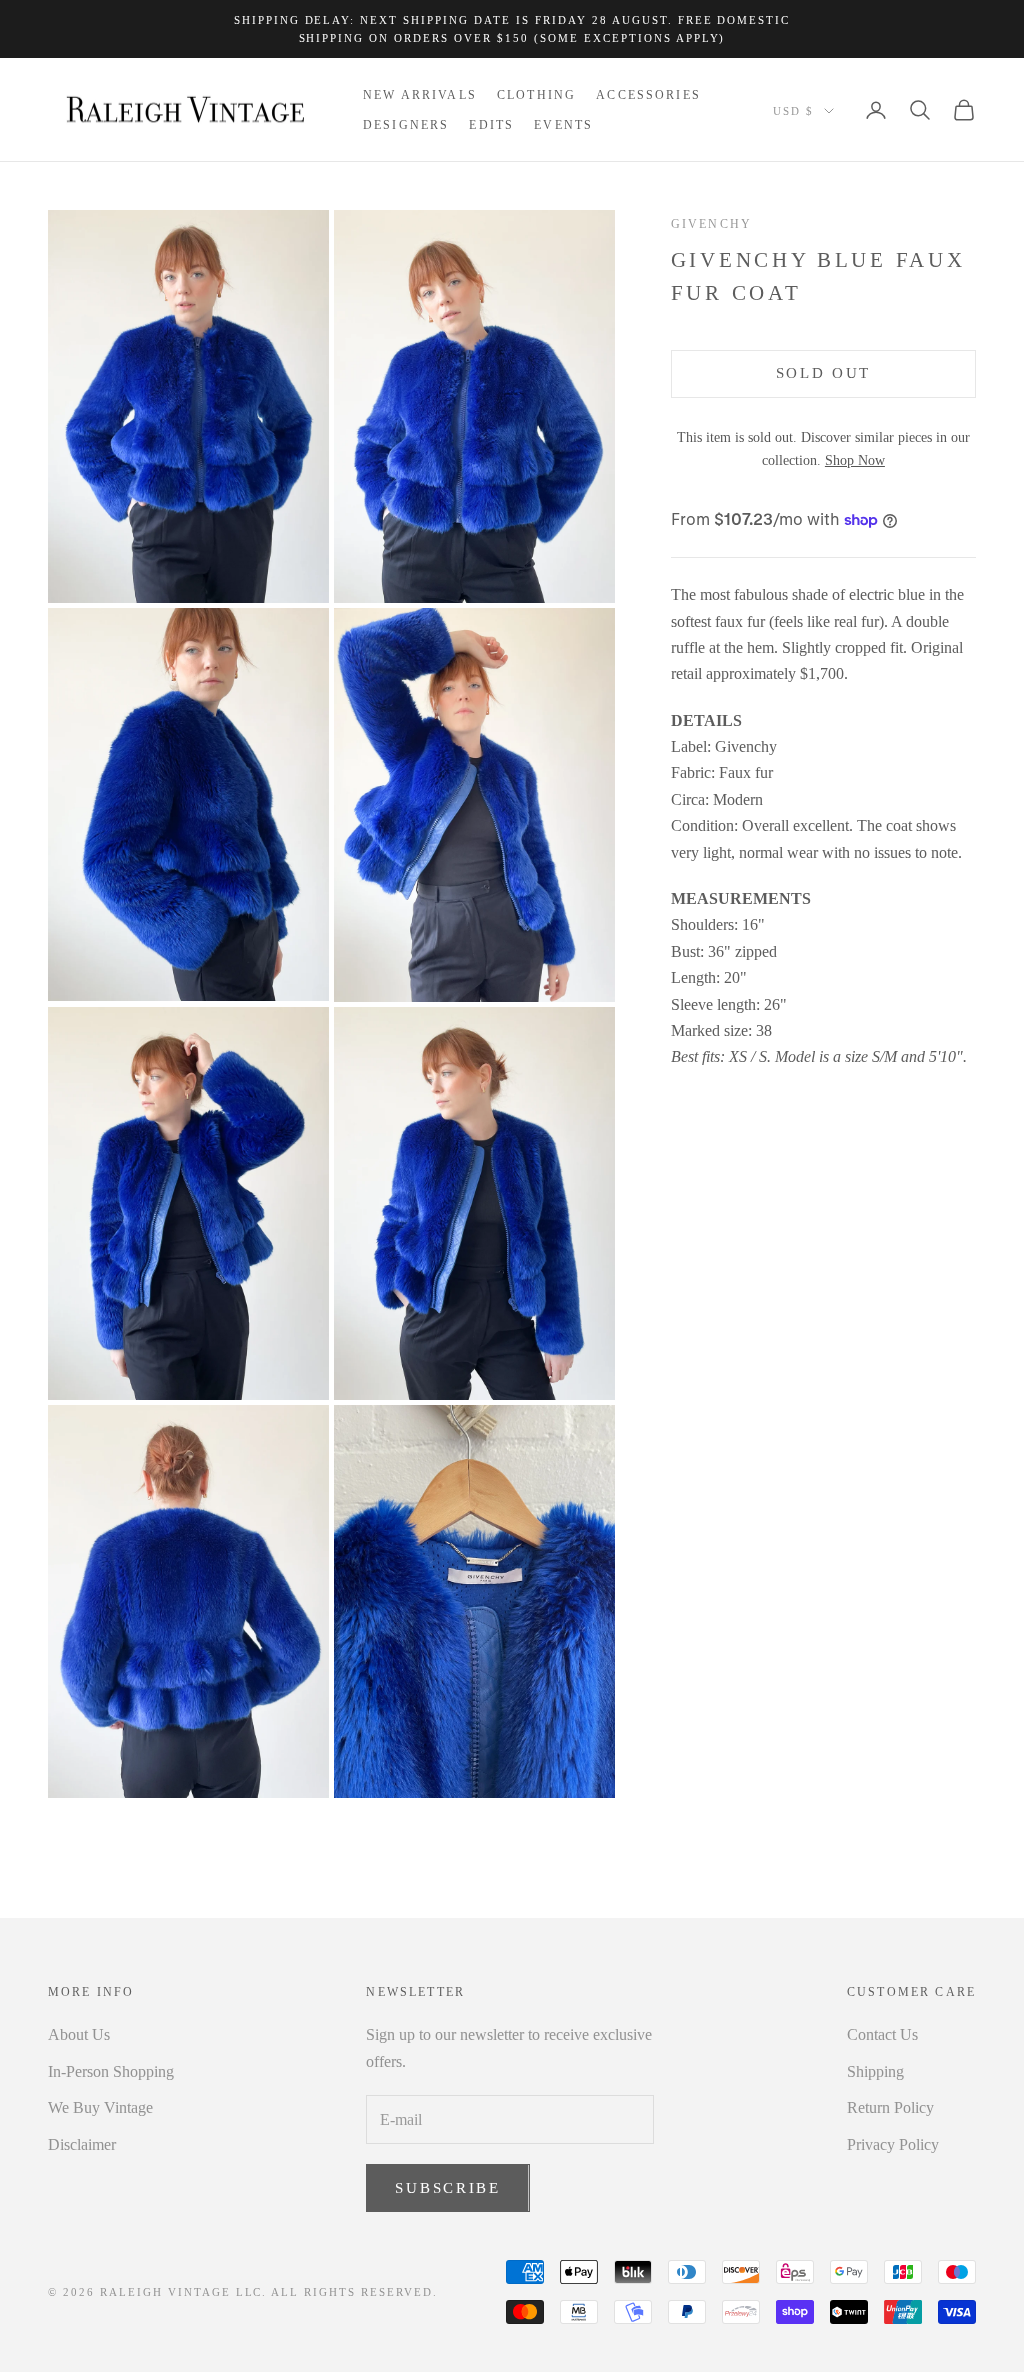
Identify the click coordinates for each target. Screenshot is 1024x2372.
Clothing (536, 95)
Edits (491, 125)
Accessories (648, 95)
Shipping (875, 2071)
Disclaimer (82, 2144)
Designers (406, 125)
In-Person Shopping (111, 2071)
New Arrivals (420, 95)
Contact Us (882, 2034)
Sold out (824, 373)
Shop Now (855, 460)
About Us (79, 2034)
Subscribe (447, 2188)
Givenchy (711, 224)
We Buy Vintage (100, 2107)
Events (563, 125)
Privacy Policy (893, 2144)
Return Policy (890, 2107)
